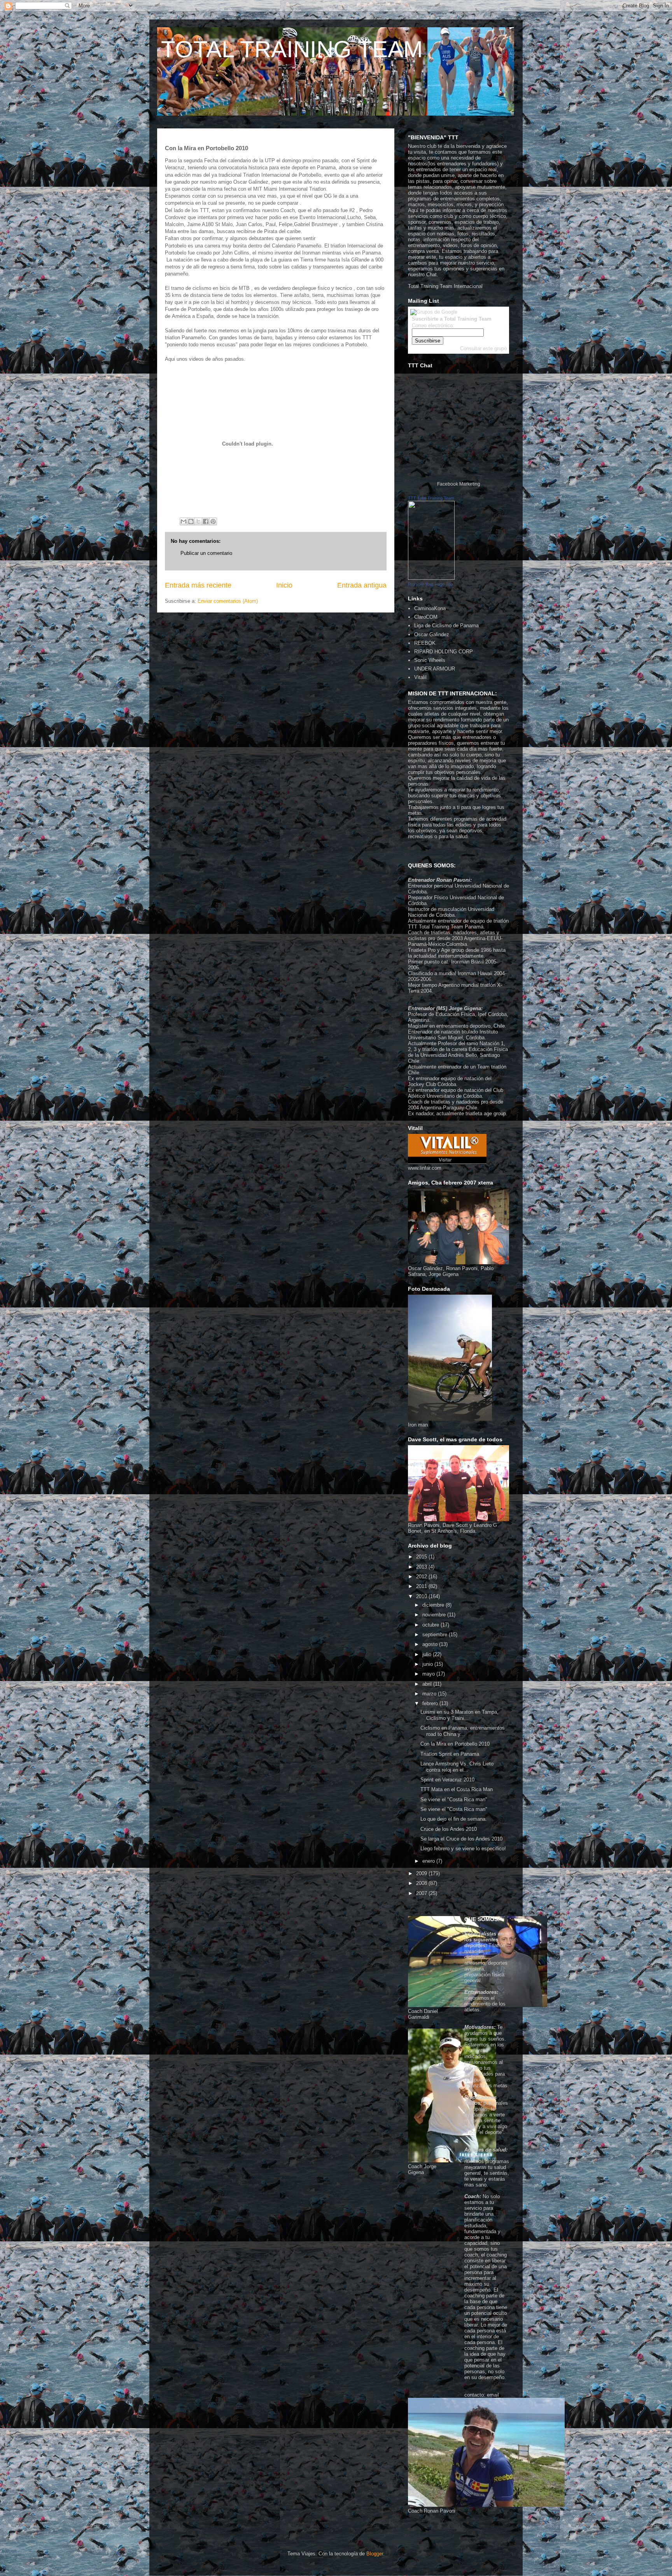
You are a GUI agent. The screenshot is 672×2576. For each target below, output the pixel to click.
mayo (429, 1674)
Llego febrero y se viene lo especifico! (463, 1849)
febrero (431, 1703)
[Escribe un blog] (191, 521)
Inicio (284, 585)
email (493, 2395)
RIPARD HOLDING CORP (444, 652)
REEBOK (425, 643)
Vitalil (420, 677)
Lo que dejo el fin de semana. (454, 1819)
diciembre (434, 1605)
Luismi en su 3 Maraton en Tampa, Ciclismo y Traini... (459, 1715)
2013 (422, 1567)
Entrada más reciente (198, 585)
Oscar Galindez (432, 634)
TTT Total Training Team (431, 498)
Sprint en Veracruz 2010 (447, 1780)
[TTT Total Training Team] (431, 578)
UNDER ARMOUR (435, 669)
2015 (422, 1557)
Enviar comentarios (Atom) (228, 601)
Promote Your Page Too (430, 584)
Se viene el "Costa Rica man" (454, 1800)
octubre (431, 1625)
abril (428, 1684)
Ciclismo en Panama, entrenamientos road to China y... (463, 1731)
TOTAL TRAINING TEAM (292, 49)
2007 (422, 1893)
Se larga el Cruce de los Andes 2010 (461, 1839)
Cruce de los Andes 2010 (449, 1829)
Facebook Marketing (459, 484)
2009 (422, 1873)
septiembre (436, 1635)
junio (428, 1664)
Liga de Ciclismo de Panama (446, 626)
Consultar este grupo (483, 348)
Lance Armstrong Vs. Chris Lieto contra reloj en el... (457, 1767)
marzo (430, 1694)
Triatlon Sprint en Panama (450, 1754)
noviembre (435, 1615)
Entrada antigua (362, 585)
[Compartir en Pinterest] (213, 521)
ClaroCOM (426, 617)
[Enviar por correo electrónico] (184, 521)
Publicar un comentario (206, 553)
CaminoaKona (430, 608)
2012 (422, 1577)
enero (429, 1861)
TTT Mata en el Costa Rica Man (457, 1789)
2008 (422, 1883)
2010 (422, 1596)
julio (428, 1654)
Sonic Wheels (430, 660)
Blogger (375, 2554)
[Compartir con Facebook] (206, 521)
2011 (422, 1586)
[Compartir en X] (198, 521)
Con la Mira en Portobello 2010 (455, 1744)
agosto (431, 1644)
